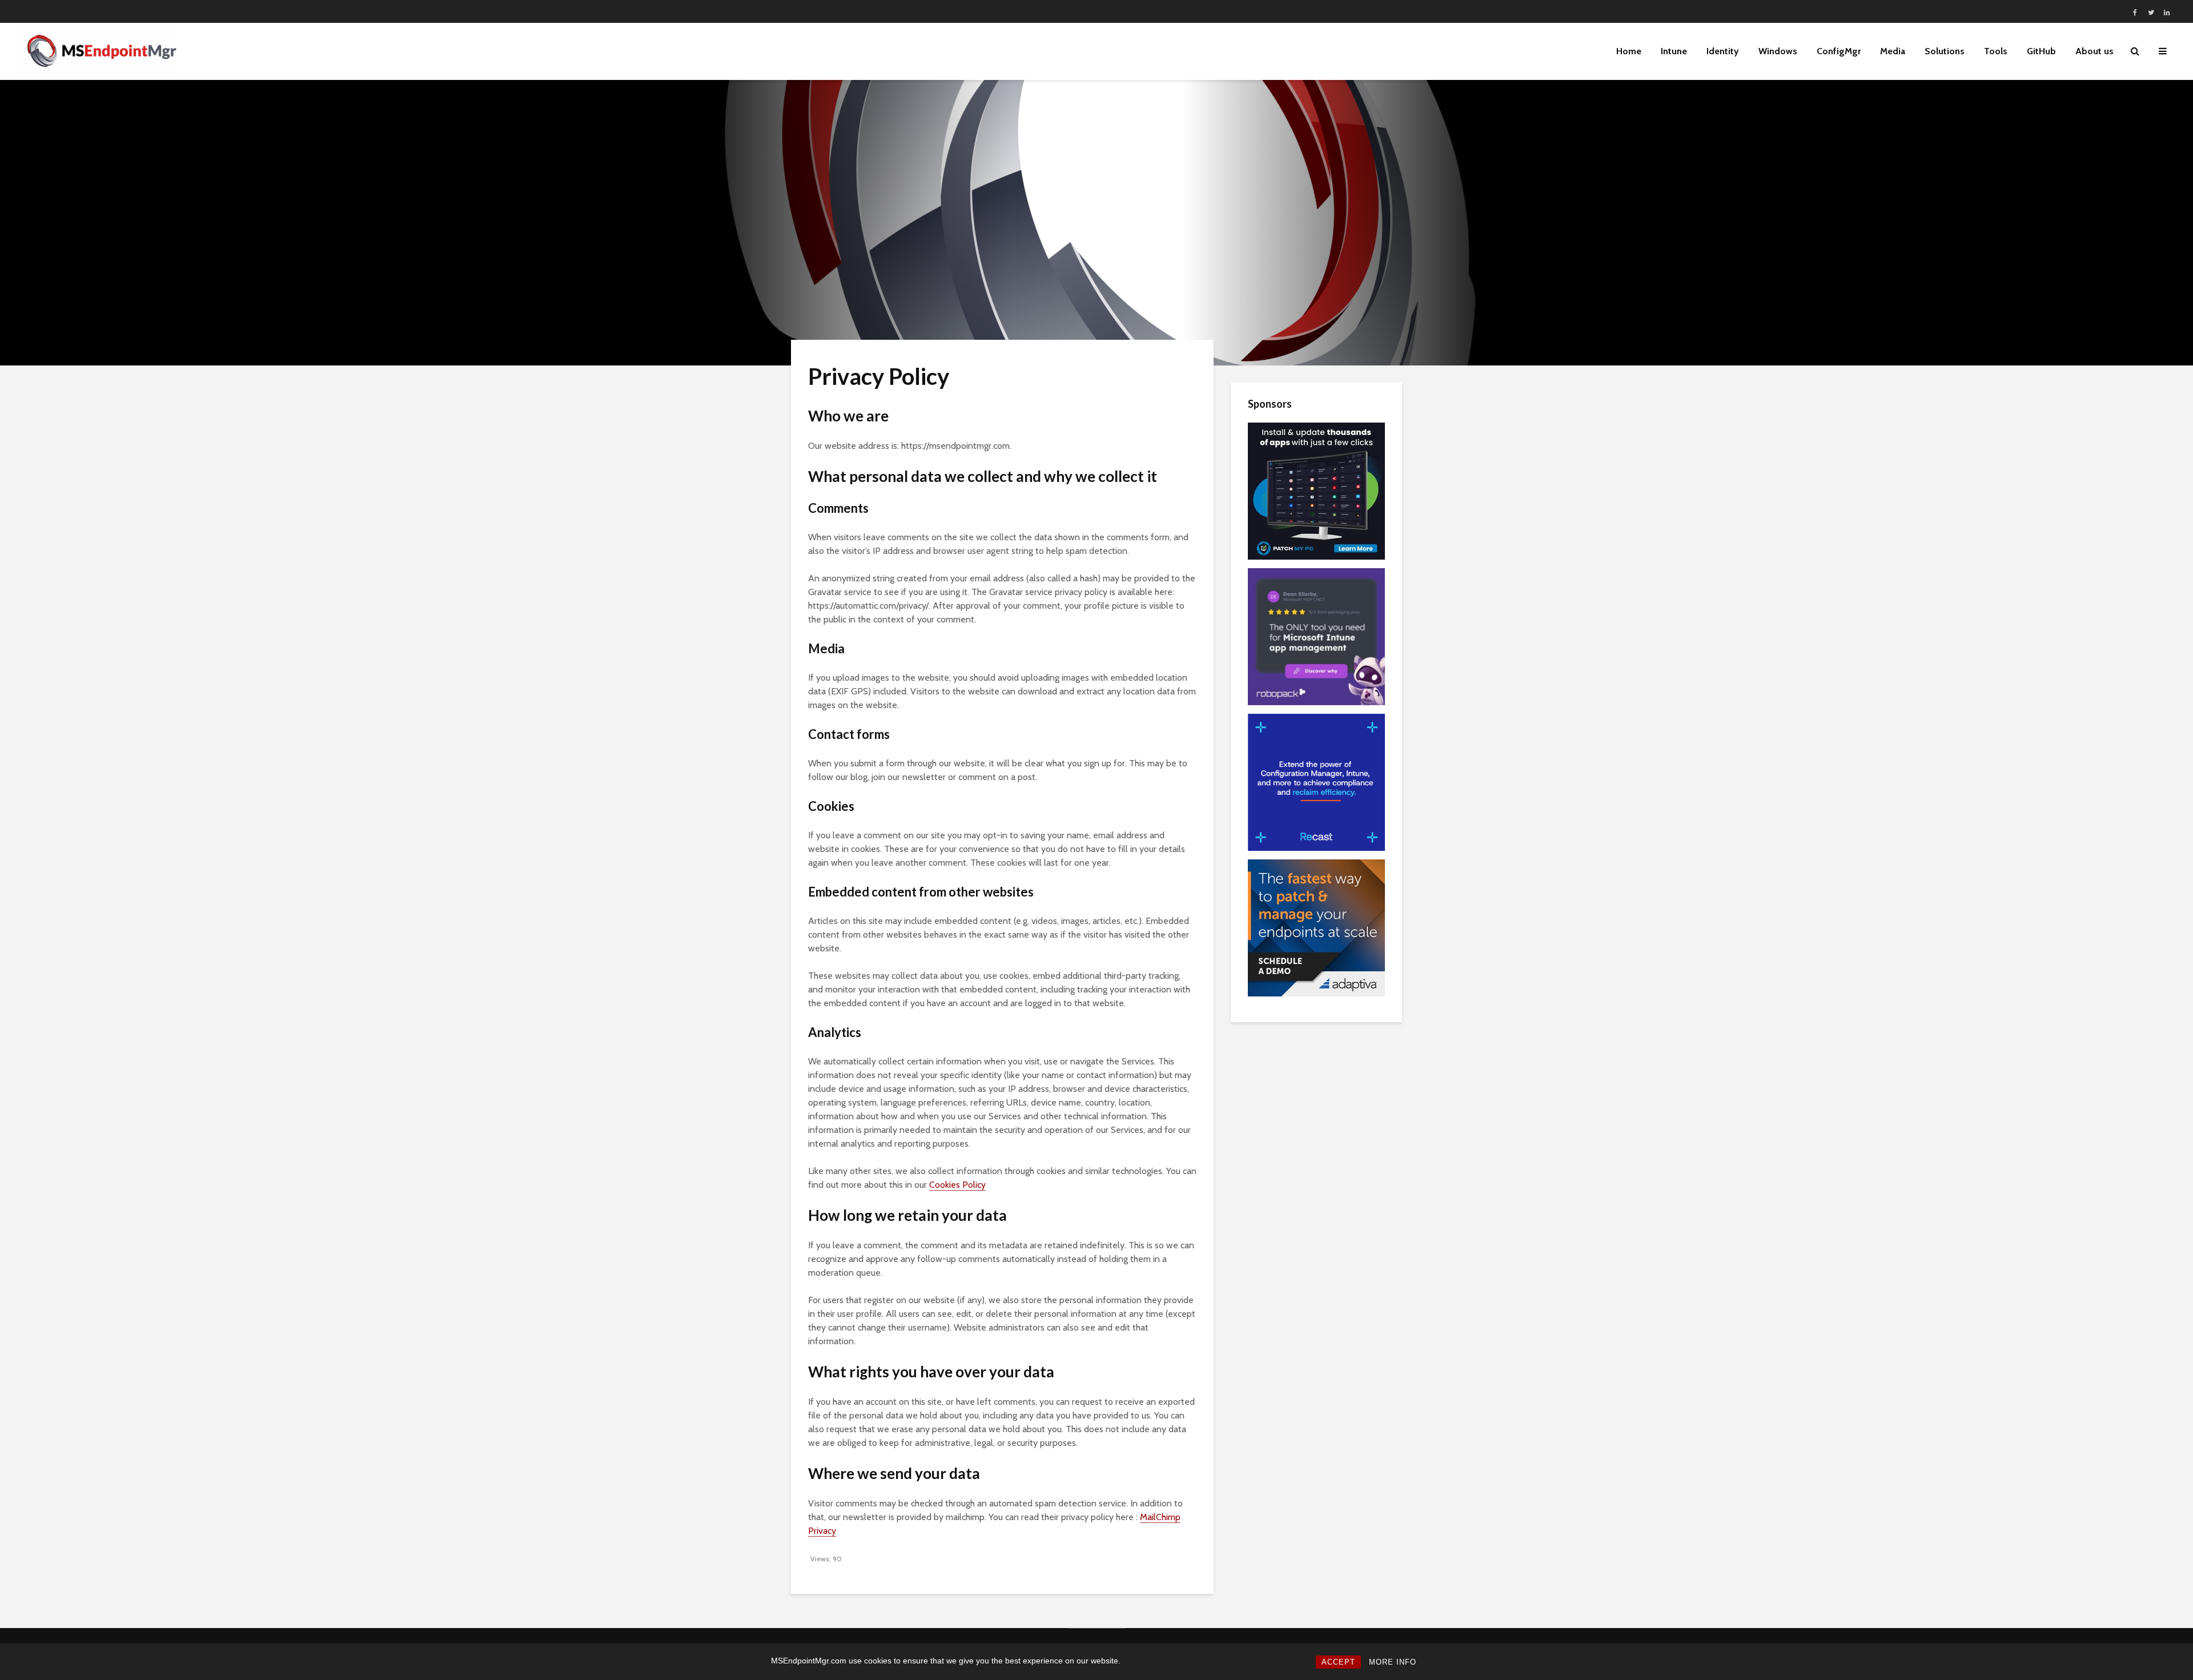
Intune (1674, 51)
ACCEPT (1338, 1662)
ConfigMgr (1839, 51)
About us (2094, 51)
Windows (1778, 51)
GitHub (2041, 51)
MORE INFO (1393, 1662)
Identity (1723, 51)
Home (1629, 51)
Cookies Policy (957, 1185)
